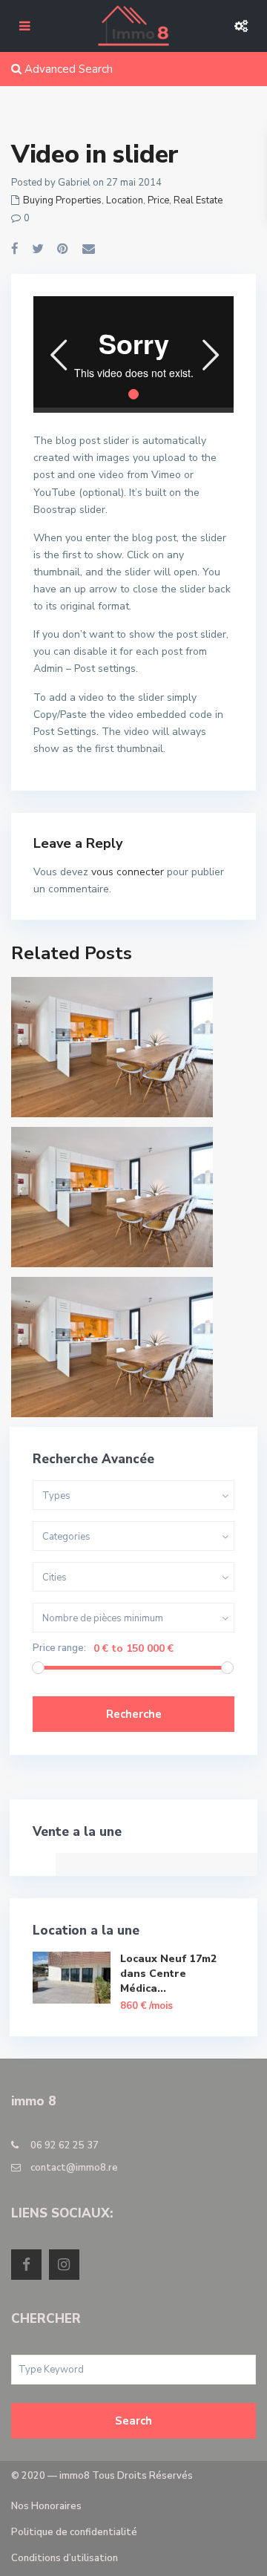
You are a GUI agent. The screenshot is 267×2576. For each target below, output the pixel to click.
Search (133, 2421)
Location (125, 200)
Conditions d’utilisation (65, 2558)
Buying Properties (62, 200)
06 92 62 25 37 (65, 2145)
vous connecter (128, 872)
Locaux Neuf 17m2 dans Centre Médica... (168, 1974)
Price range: (59, 1648)
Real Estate (198, 200)
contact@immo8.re (74, 2168)
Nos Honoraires (46, 2506)
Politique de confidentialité (74, 2532)
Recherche (134, 1714)
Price (158, 200)
